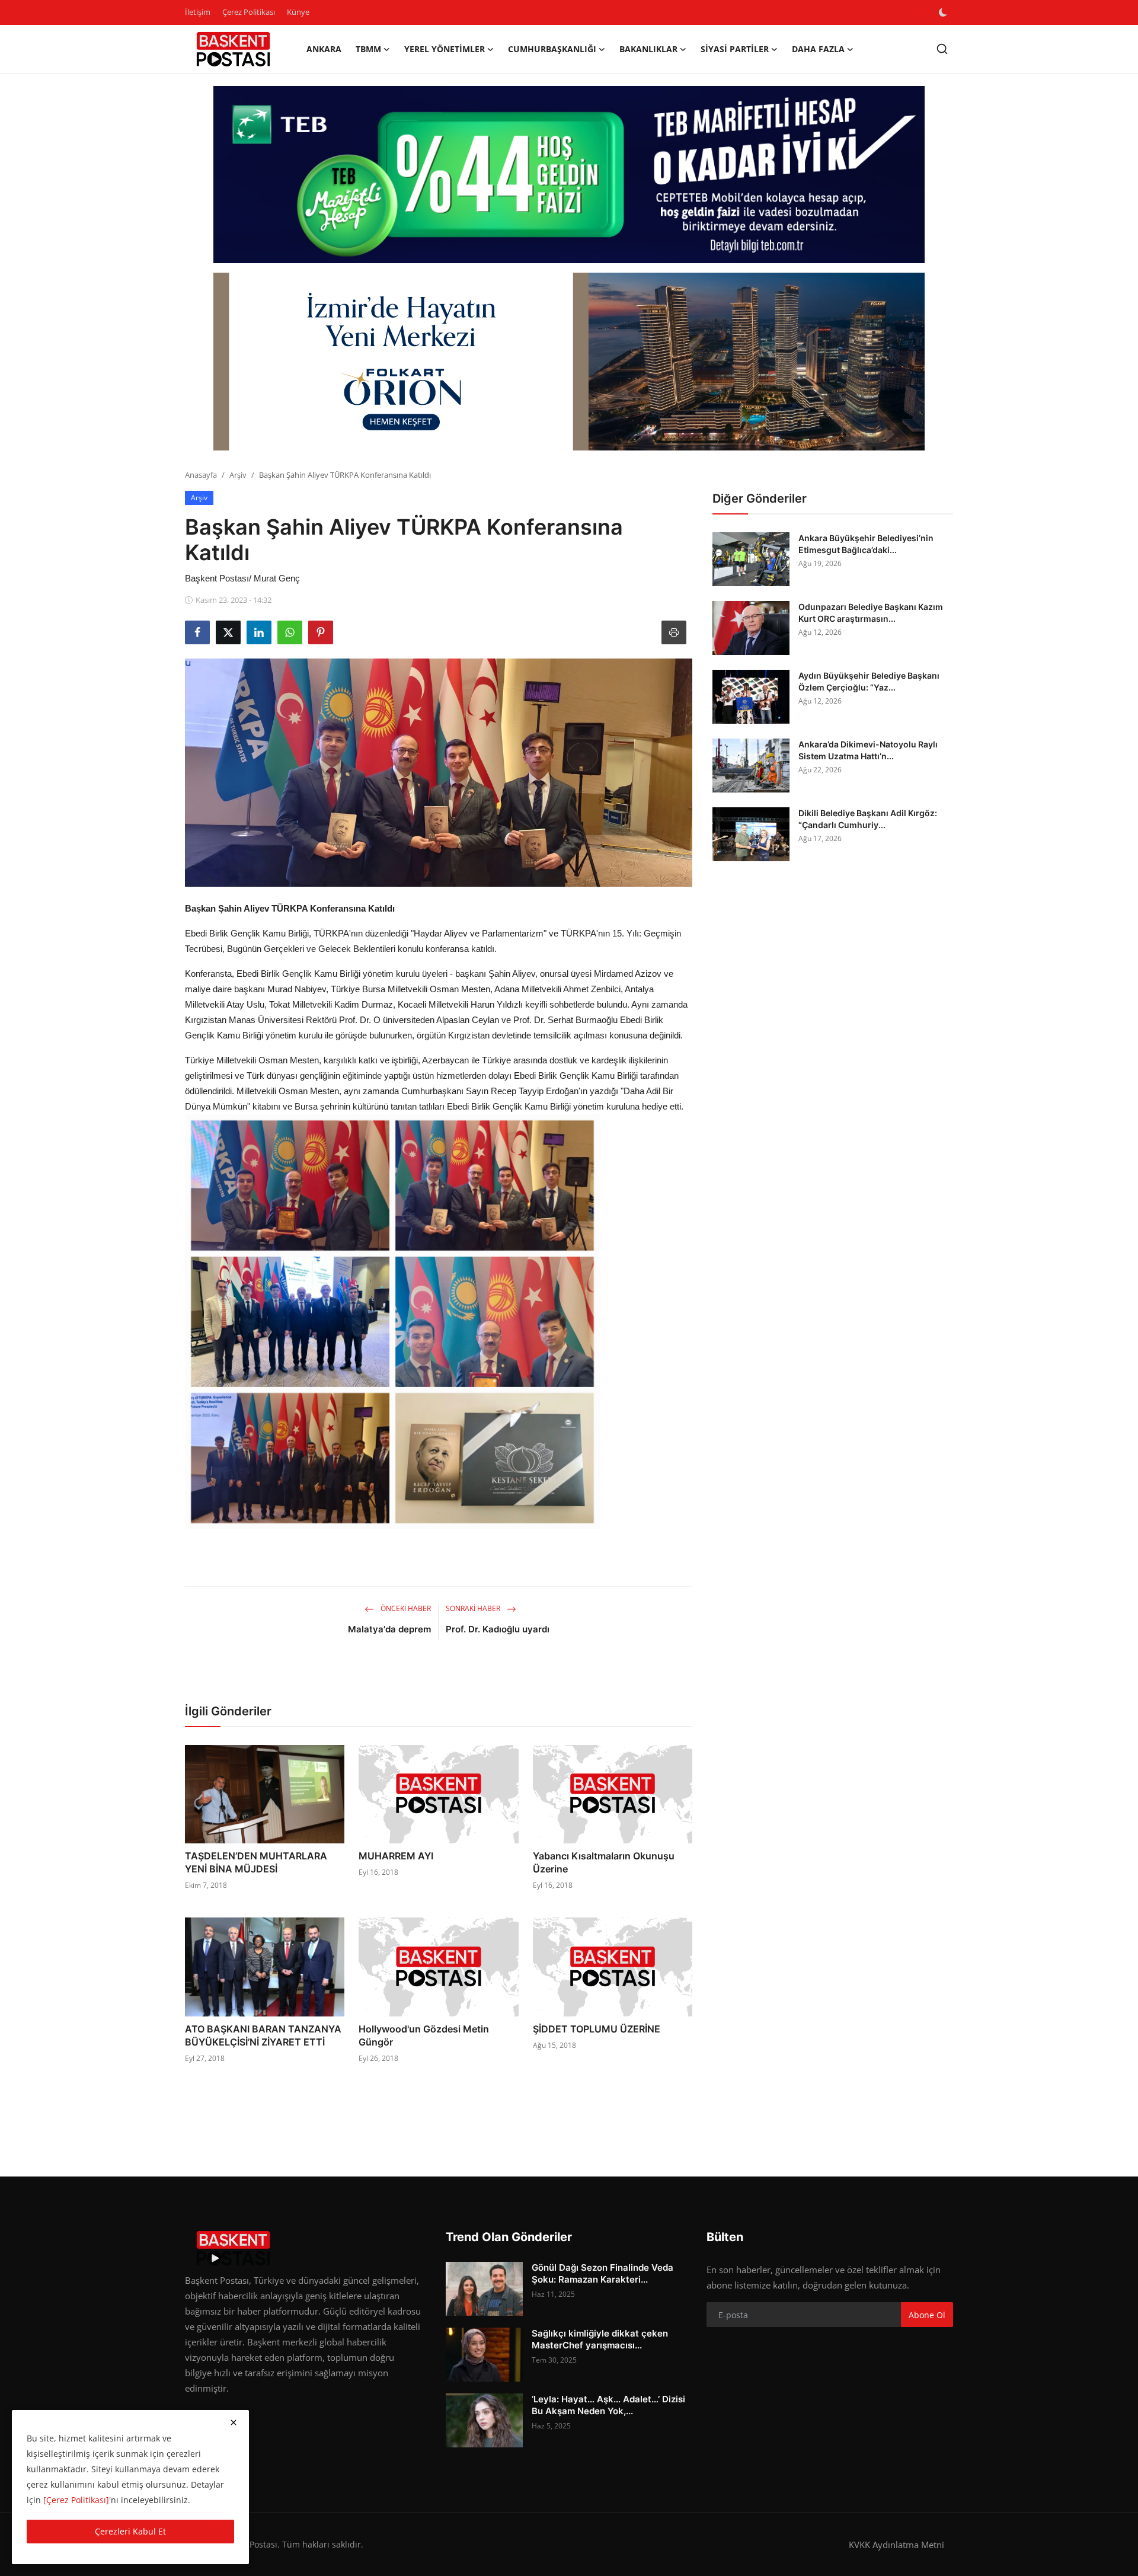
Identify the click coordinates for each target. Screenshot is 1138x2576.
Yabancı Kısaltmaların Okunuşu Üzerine (604, 1862)
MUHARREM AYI (396, 1856)
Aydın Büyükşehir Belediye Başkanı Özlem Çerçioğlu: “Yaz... (869, 681)
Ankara (324, 49)
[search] (942, 49)
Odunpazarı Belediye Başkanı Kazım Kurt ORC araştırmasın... (871, 613)
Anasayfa (201, 475)
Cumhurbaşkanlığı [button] (552, 49)
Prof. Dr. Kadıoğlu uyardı (498, 1629)
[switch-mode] (944, 12)
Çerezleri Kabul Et (130, 2531)
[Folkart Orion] (569, 362)
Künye (298, 12)
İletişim (198, 12)
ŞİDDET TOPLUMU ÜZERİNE (597, 2029)
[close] (234, 2422)
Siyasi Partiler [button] (735, 49)
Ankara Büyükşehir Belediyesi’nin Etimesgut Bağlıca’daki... (866, 544)
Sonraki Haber (474, 1608)
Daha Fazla (818, 49)
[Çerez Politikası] (76, 2500)
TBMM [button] (368, 49)
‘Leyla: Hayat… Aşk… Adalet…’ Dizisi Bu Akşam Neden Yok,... (608, 2405)
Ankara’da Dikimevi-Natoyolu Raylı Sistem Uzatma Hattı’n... (868, 750)
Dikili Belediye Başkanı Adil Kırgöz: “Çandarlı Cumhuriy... (868, 819)
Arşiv (238, 475)
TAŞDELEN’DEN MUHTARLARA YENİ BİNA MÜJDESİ (256, 1862)
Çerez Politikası (249, 12)
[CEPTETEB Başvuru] (569, 175)
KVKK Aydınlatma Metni (896, 2545)
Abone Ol (927, 2315)
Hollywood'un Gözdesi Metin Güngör (424, 2035)
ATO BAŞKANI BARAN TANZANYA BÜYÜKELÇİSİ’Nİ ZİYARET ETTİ (263, 2035)
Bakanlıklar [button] (648, 49)
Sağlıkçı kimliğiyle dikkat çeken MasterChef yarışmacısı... (600, 2339)
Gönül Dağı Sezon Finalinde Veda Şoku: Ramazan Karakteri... (602, 2273)
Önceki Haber (405, 1608)
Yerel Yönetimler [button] (445, 49)
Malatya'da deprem (389, 1629)
